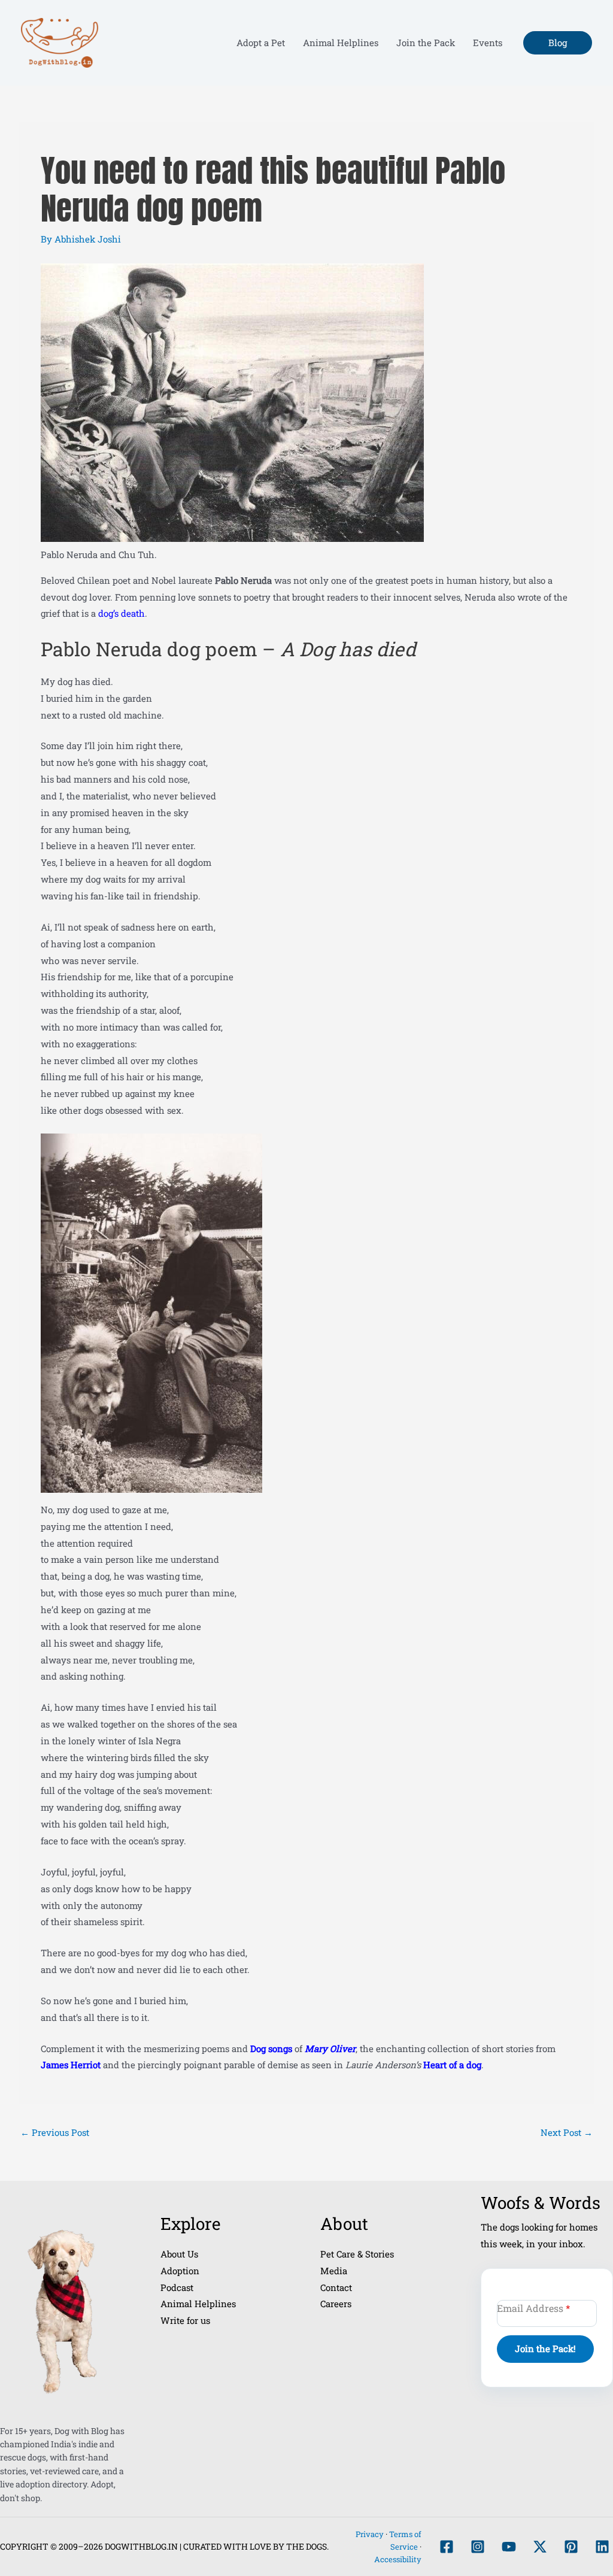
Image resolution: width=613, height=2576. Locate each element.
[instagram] (478, 2547)
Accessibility (398, 2559)
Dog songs (271, 2048)
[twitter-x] (540, 2547)
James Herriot (72, 2065)
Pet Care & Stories (357, 2254)
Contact (336, 2287)
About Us (179, 2254)
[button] (558, 43)
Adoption (180, 2271)
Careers (336, 2304)
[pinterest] (571, 2547)
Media (334, 2271)
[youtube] (509, 2547)
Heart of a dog (452, 2065)
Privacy (370, 2534)
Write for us (185, 2320)
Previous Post (55, 2132)
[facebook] (447, 2547)
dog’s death (122, 613)
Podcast (177, 2287)
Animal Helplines (198, 2304)
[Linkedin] (602, 2547)
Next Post (567, 2132)
